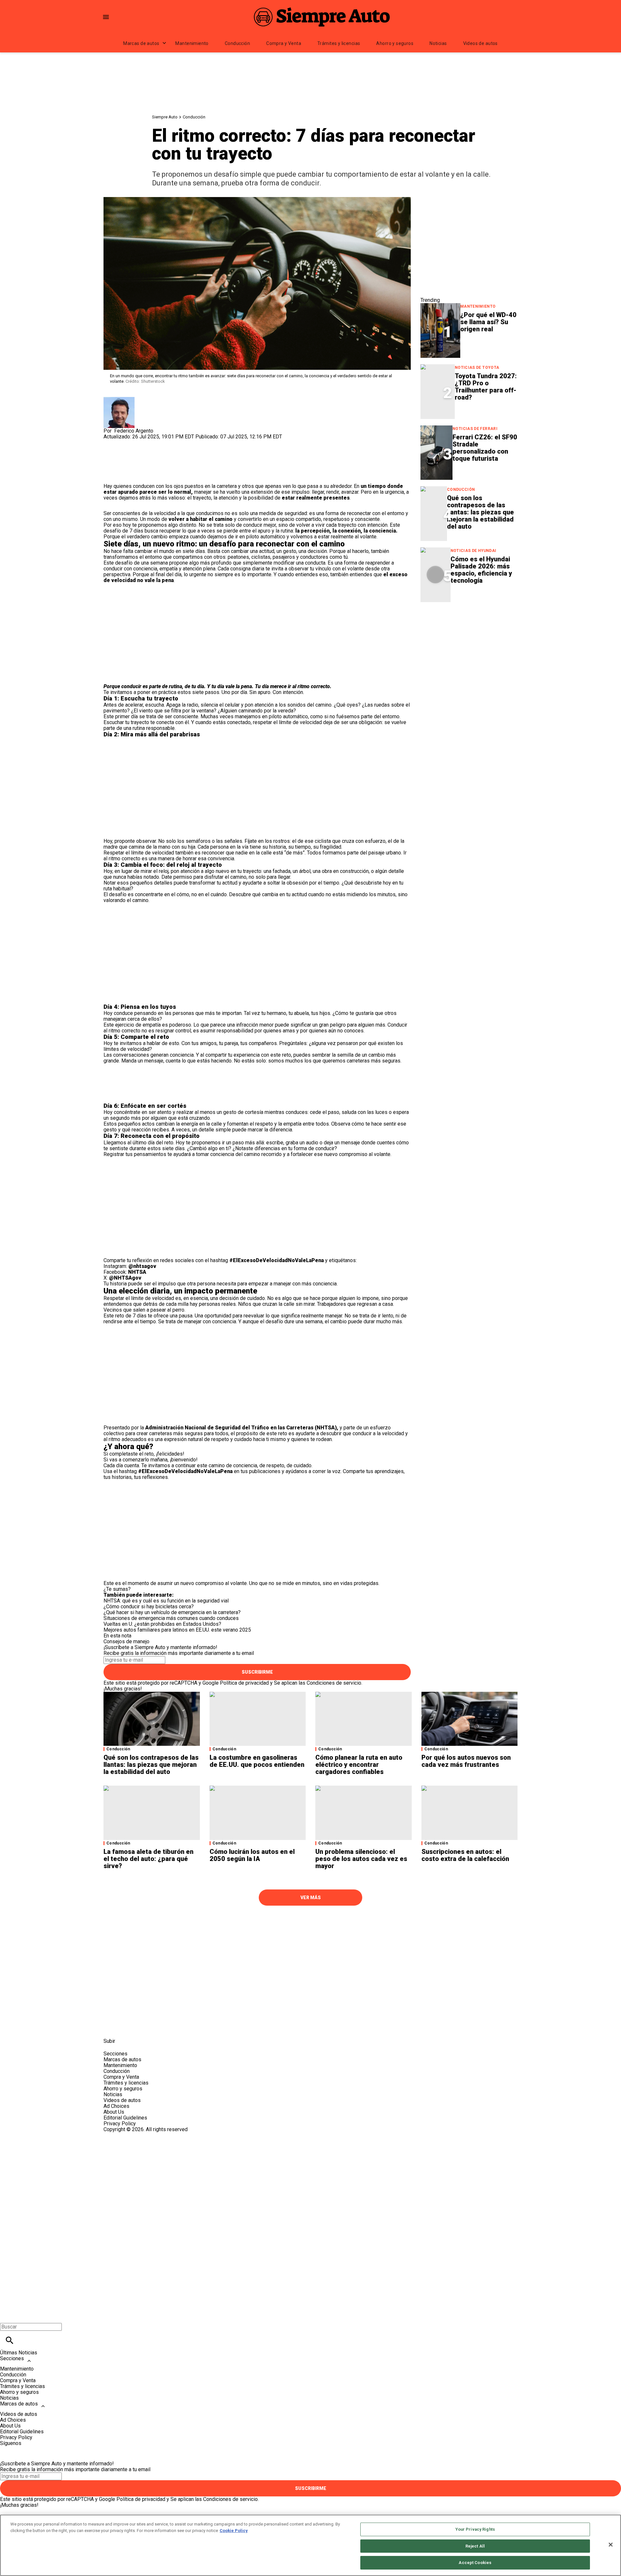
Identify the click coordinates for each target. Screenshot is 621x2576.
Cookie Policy (234, 2531)
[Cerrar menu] (7, 2316)
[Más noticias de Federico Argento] (119, 400)
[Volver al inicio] (310, 2156)
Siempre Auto (165, 117)
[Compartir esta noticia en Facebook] (127, 442)
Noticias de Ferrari (475, 429)
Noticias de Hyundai (474, 551)
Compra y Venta (284, 43)
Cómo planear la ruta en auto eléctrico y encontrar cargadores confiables (359, 1765)
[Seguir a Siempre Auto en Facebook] (111, 2026)
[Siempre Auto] (322, 17)
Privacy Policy (120, 2124)
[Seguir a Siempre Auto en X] (127, 2026)
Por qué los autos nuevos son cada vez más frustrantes (466, 1761)
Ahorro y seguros (395, 43)
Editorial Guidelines (125, 2118)
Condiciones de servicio (334, 1683)
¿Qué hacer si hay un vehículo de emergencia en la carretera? (172, 1612)
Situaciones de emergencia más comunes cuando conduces (171, 1618)
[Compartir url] (111, 476)
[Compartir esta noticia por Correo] (158, 442)
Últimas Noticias (19, 2353)
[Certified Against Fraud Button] (127, 2135)
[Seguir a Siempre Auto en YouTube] (158, 2026)
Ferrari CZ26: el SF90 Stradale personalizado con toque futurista (485, 448)
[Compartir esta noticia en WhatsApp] (111, 442)
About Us (114, 2112)
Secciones (12, 2358)
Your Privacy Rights (475, 2529)
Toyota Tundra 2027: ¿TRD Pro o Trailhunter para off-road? (486, 387)
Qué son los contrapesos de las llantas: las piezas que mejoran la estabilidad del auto (480, 512)
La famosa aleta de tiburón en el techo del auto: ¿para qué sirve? (148, 1859)
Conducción (237, 43)
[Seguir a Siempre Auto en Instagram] (143, 2026)
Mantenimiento (192, 43)
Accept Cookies (475, 2563)
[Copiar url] (119, 462)
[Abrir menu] (106, 17)
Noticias (438, 43)
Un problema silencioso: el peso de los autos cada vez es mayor (361, 1859)
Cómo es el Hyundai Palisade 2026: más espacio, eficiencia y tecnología (481, 570)
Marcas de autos (141, 43)
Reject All (475, 2546)
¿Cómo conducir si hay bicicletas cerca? (149, 1607)
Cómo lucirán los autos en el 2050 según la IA (252, 1855)
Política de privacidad (244, 1683)
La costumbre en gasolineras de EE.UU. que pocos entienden (257, 1761)
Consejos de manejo (126, 1641)
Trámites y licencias (339, 43)
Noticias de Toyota (477, 368)
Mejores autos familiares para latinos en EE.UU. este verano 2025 (177, 1630)
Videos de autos (480, 43)
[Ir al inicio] (310, 1923)
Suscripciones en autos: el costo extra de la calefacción (465, 1855)
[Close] (611, 2545)
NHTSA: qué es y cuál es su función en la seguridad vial (166, 1601)
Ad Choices (116, 2106)
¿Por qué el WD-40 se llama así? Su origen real (488, 322)
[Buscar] (10, 2340)
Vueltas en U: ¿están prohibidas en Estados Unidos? (162, 1624)
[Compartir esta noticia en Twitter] (143, 442)
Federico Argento (134, 431)
